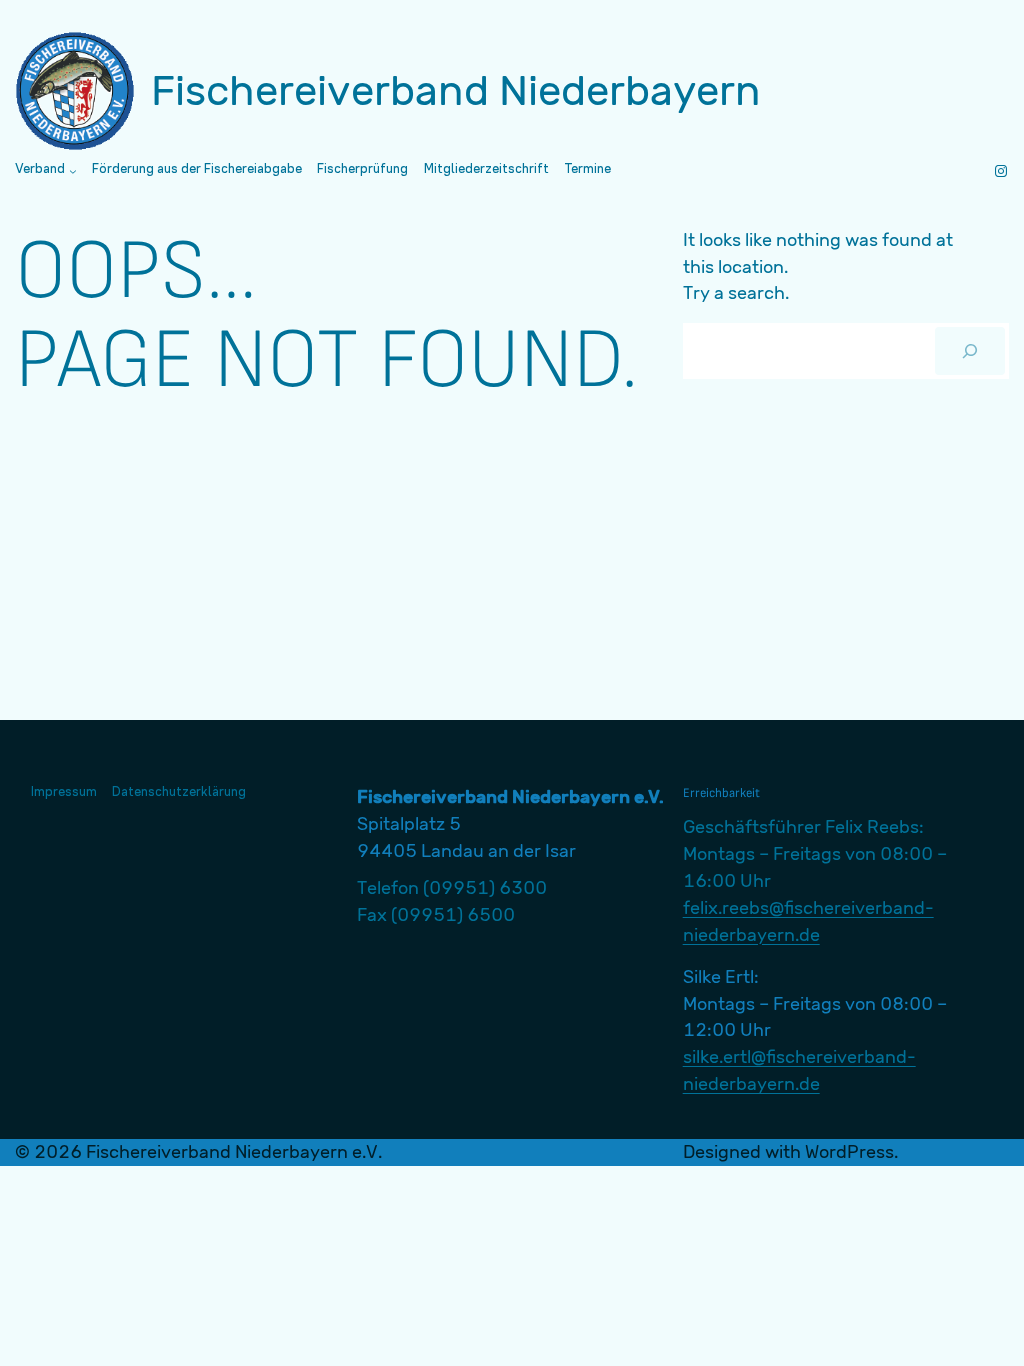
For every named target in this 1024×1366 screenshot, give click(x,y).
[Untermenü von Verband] (73, 171)
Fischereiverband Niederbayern (456, 90)
